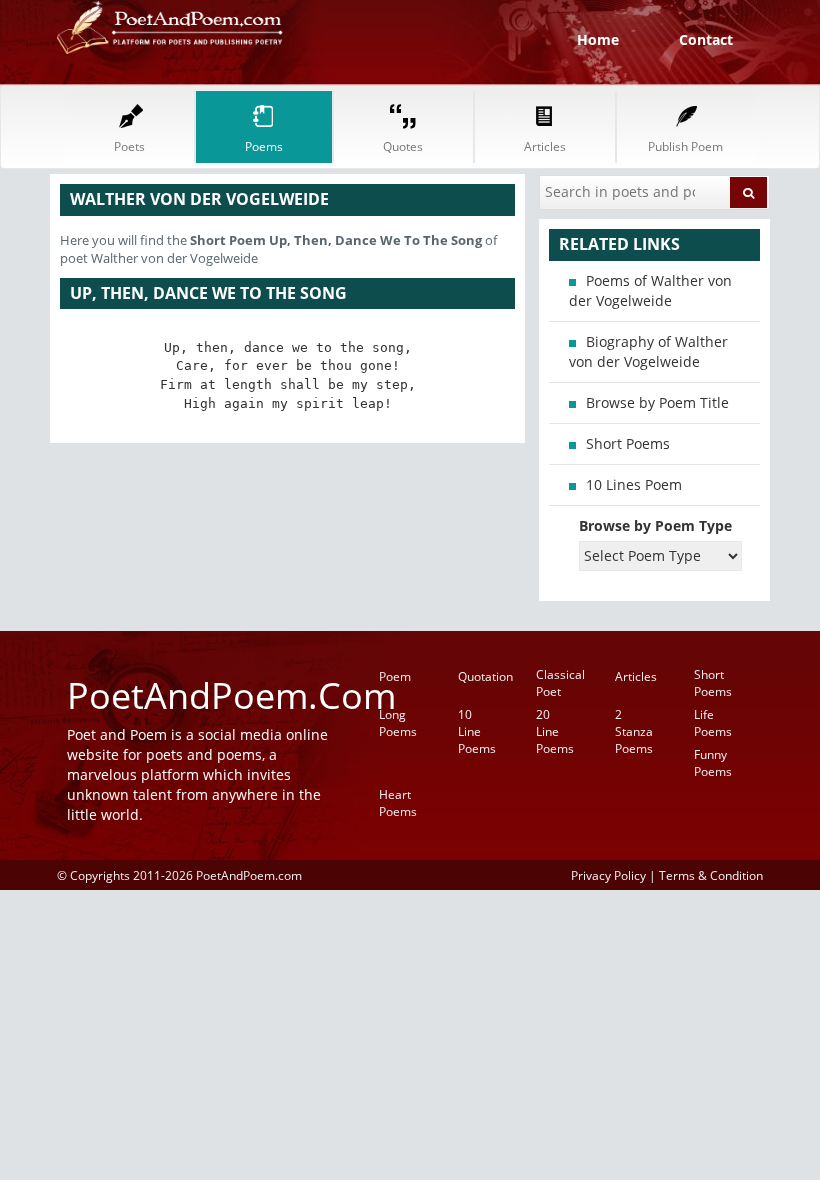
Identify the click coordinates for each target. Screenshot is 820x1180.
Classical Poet (560, 683)
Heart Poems (398, 803)
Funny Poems (713, 763)
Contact (706, 39)
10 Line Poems (477, 731)
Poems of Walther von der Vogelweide (650, 290)
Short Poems (628, 443)
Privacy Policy (608, 875)
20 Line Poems (555, 731)
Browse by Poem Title (657, 402)
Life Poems (713, 723)
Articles (636, 676)
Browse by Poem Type (655, 525)
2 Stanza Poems (634, 731)
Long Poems (398, 723)
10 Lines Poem (634, 484)
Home (598, 39)
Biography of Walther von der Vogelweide (648, 351)
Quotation (485, 676)
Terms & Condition (711, 875)
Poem (395, 676)
